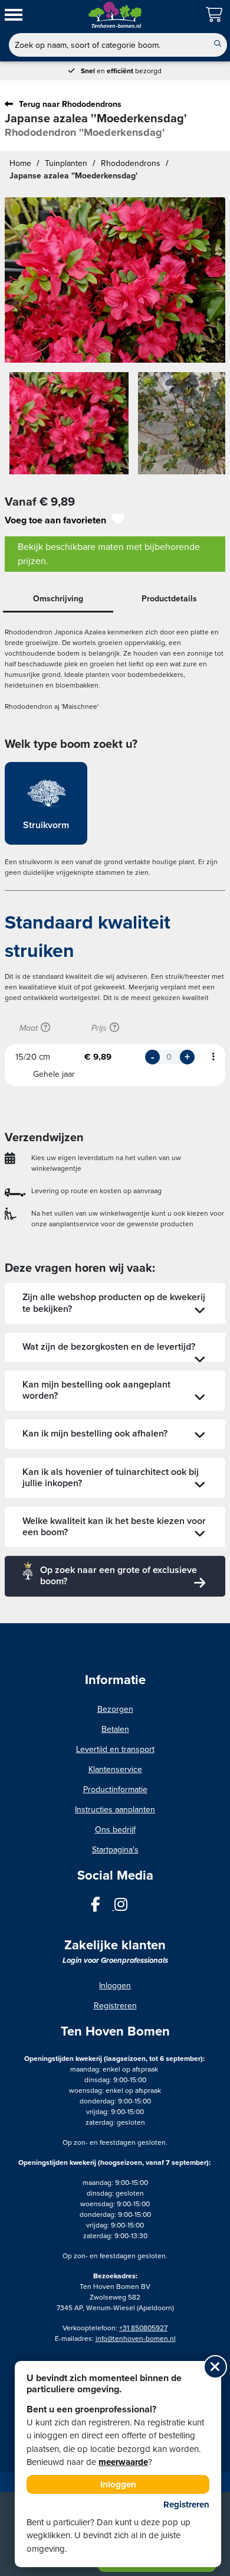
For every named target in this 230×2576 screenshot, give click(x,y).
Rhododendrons (131, 163)
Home (20, 163)
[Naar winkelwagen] (215, 15)
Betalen (115, 1729)
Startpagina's (115, 1850)
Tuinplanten (66, 163)
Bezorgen (115, 1709)
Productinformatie (115, 1789)
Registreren (115, 2006)
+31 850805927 (143, 2328)
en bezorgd (121, 71)
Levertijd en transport (115, 1749)
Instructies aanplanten (115, 1810)
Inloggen (115, 1986)
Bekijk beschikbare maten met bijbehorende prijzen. (109, 554)
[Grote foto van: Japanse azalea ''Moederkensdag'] (115, 280)
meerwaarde (123, 2462)
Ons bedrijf (115, 1830)
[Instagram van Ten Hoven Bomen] (127, 1907)
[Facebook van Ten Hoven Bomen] (103, 1907)
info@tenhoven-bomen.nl (136, 2339)
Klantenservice (115, 1769)
